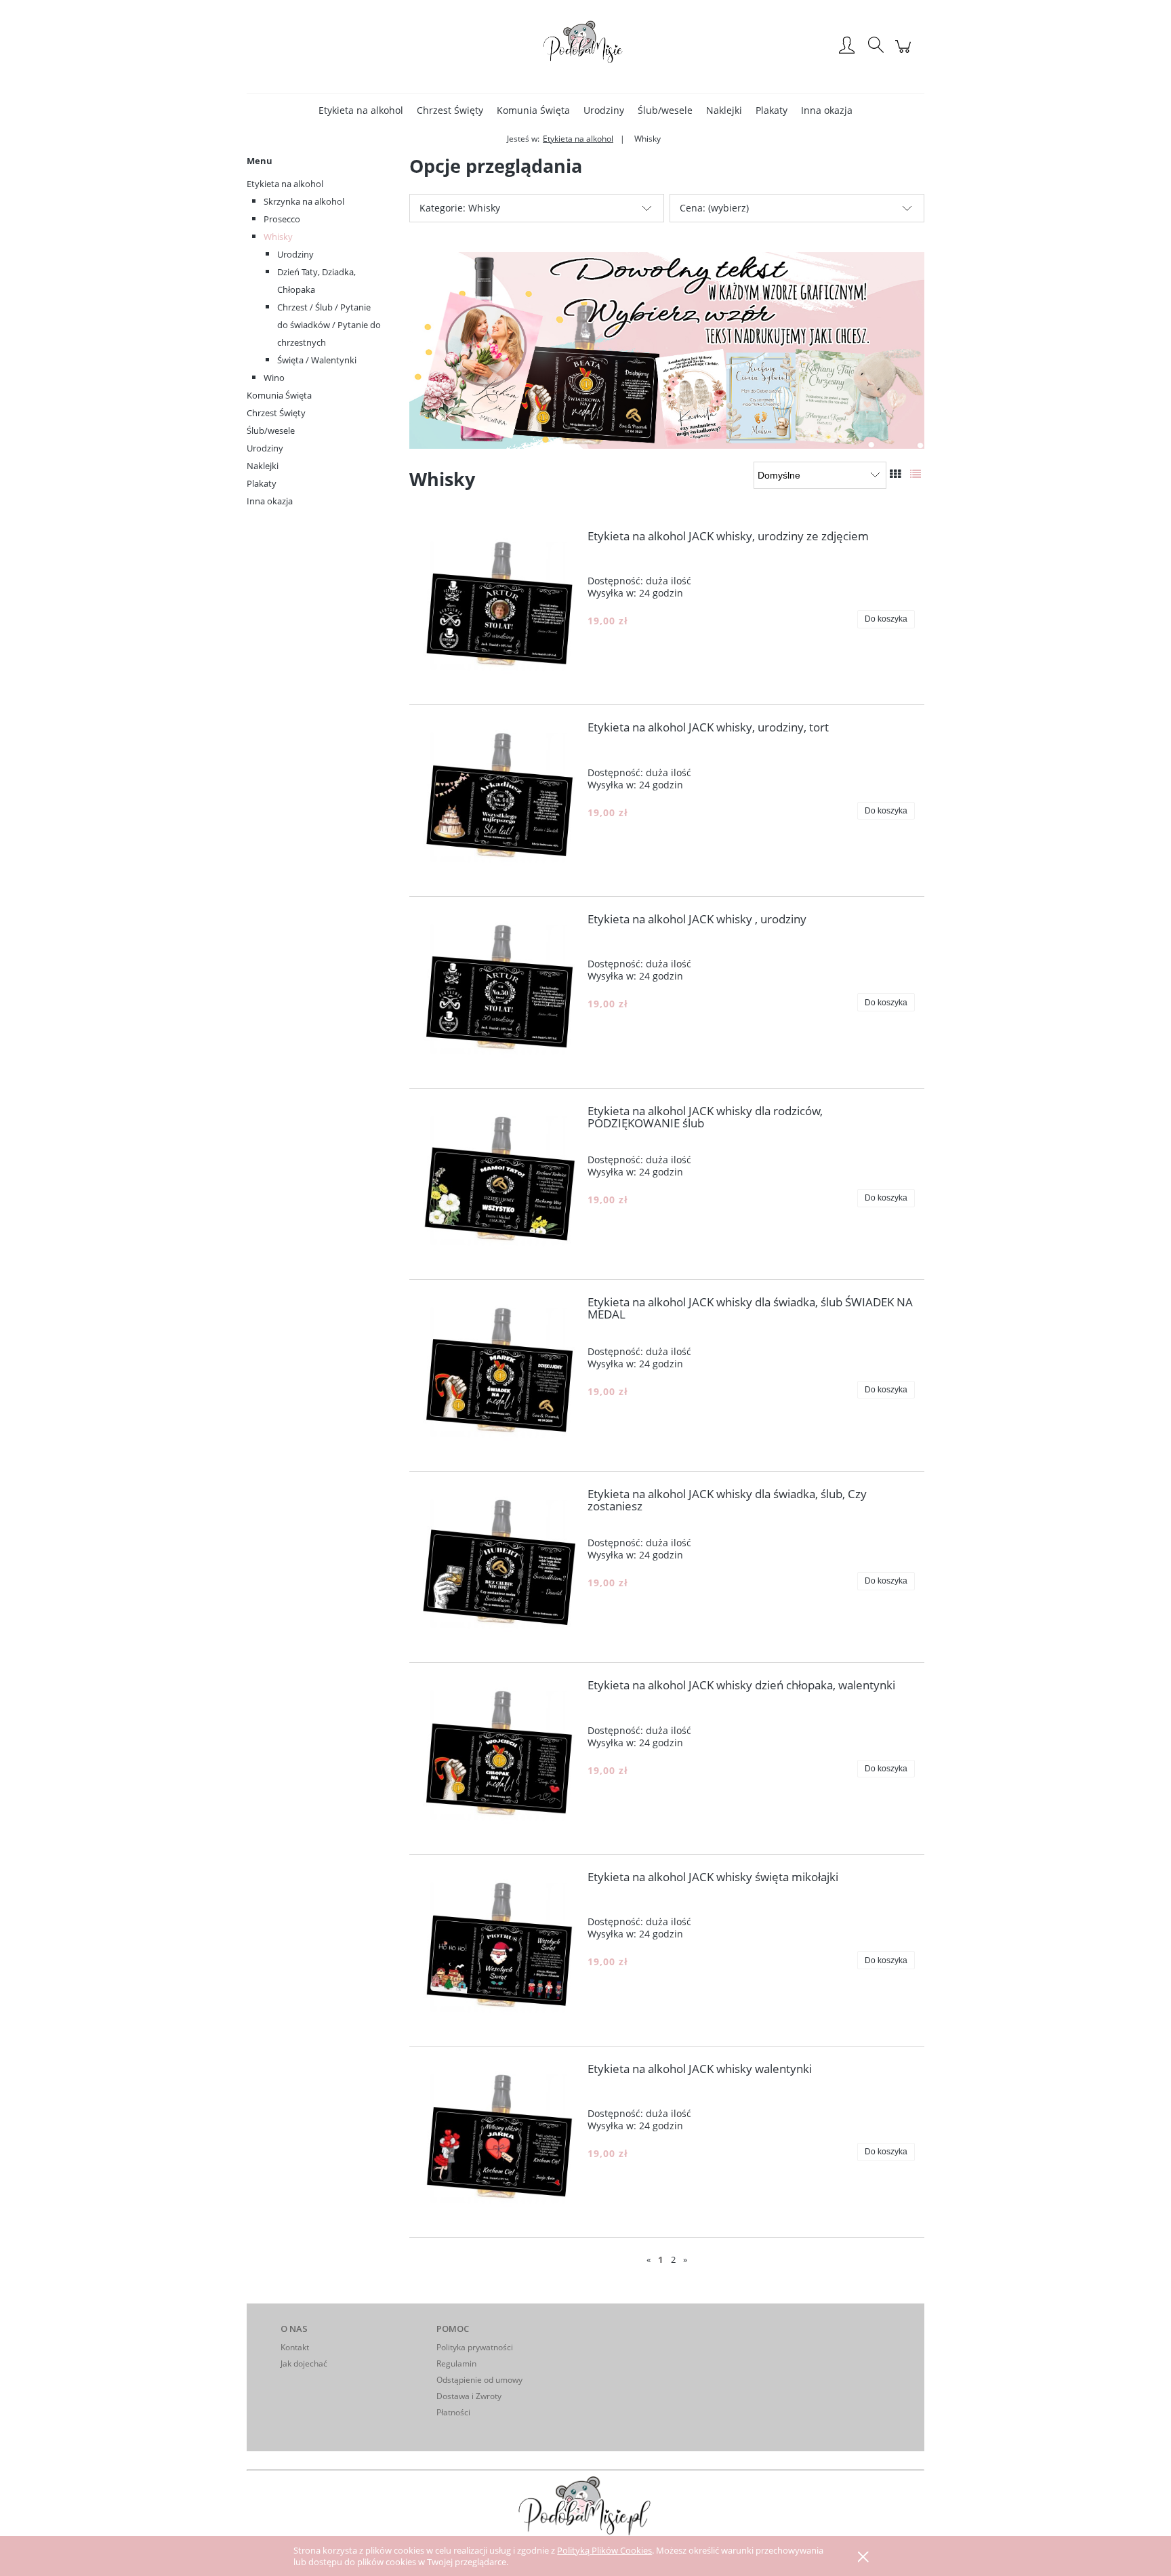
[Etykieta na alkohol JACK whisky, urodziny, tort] (498, 801)
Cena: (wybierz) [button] (714, 208)
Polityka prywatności (475, 2347)
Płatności (453, 2412)
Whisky (278, 237)
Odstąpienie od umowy (479, 2380)
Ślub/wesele (271, 430)
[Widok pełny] (916, 474)
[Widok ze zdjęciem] (895, 474)
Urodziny (295, 254)
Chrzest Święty (276, 413)
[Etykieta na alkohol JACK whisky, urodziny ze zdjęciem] (498, 609)
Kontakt (295, 2347)
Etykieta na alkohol (285, 184)
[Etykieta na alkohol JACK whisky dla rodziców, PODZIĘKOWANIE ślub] (498, 1184)
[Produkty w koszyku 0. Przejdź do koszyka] (905, 53)
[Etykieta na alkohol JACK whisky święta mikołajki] (498, 1950)
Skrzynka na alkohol (304, 201)
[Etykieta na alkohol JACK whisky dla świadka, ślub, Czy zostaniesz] (498, 1567)
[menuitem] (361, 110)
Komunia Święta (279, 395)
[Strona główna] (585, 46)
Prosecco (282, 219)
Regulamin (456, 2363)
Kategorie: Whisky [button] (460, 208)
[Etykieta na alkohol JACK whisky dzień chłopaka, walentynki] (498, 1758)
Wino (274, 378)
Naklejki (263, 466)
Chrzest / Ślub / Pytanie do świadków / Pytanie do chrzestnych (329, 325)
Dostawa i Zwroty (469, 2396)
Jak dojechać (304, 2363)
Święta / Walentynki (317, 360)
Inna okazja (270, 501)
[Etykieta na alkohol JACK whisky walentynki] (498, 2142)
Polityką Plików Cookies (604, 2550)
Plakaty (262, 483)
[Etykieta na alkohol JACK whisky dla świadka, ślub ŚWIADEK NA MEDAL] (498, 1375)
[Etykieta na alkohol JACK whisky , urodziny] (498, 992)
